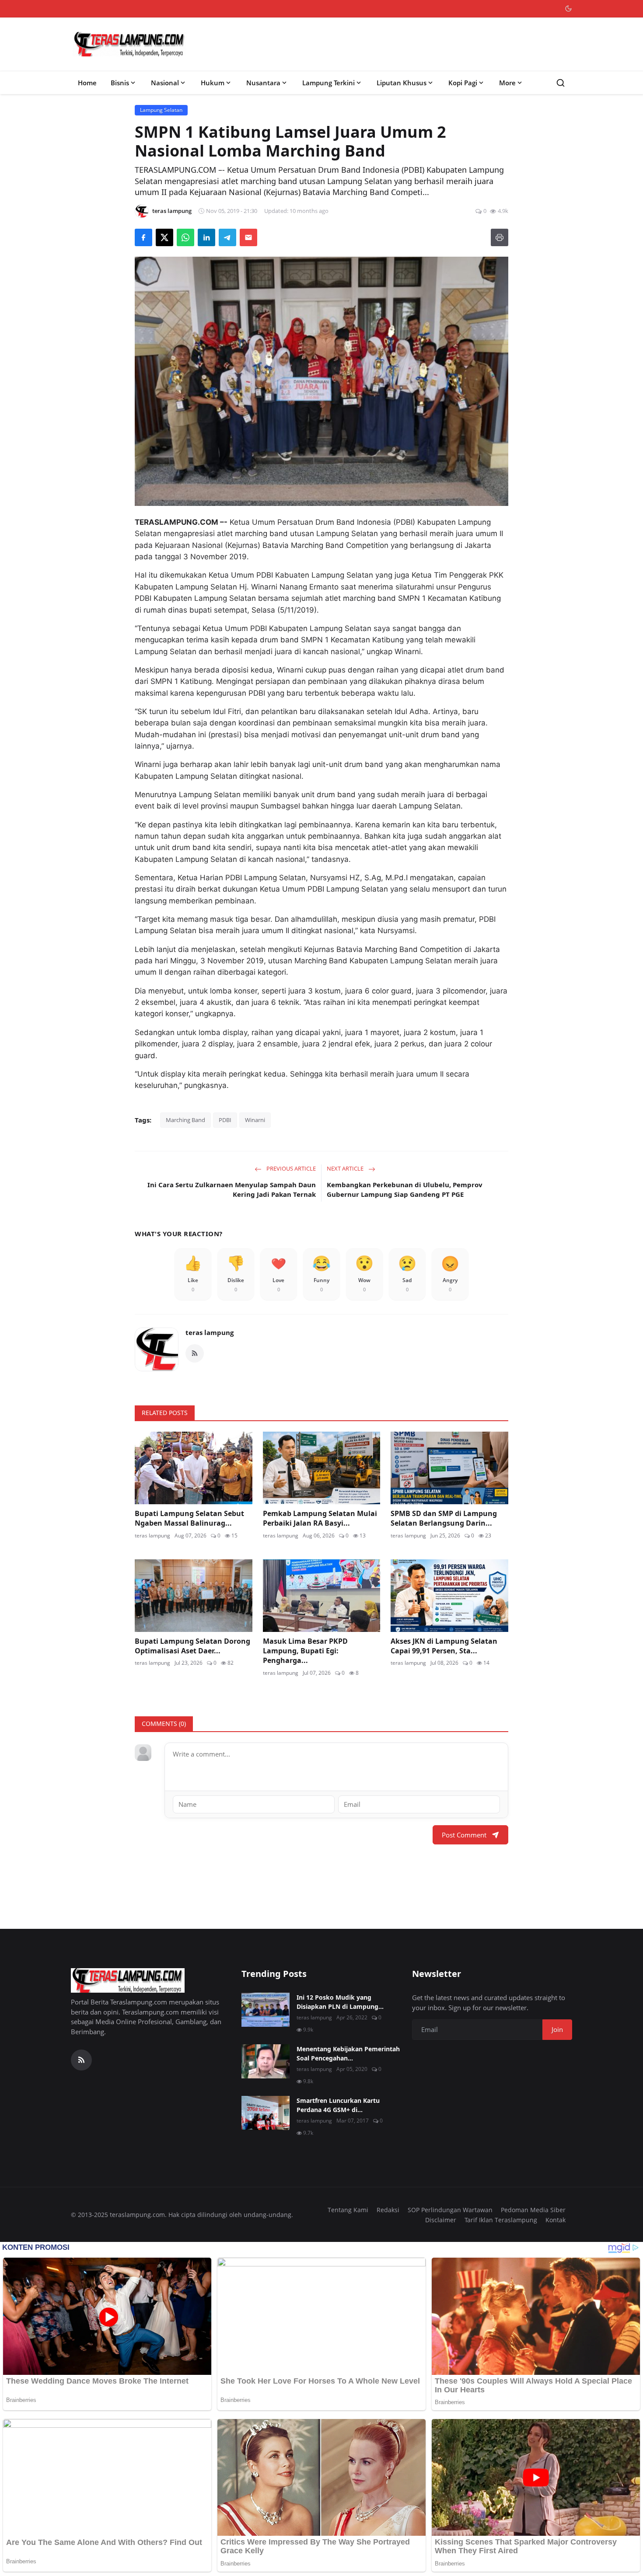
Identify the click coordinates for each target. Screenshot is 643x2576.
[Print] (500, 237)
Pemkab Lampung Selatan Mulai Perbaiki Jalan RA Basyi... (320, 1518)
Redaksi (388, 2210)
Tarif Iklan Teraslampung (501, 2220)
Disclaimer (441, 2220)
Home (87, 83)
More (507, 83)
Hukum (213, 83)
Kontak (556, 2220)
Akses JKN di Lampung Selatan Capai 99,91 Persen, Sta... (444, 1646)
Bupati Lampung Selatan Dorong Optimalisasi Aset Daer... (192, 1646)
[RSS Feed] (195, 1353)
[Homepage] (129, 44)
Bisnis (120, 83)
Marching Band (185, 1120)
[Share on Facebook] (143, 237)
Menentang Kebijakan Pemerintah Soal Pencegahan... (348, 2053)
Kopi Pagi (463, 83)
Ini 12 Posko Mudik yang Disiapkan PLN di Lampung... (340, 2002)
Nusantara (263, 83)
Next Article (346, 1168)
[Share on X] (164, 237)
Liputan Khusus (402, 83)
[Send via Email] (248, 237)
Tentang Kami (348, 2210)
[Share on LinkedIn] (206, 237)
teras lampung (210, 1332)
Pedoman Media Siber (533, 2210)
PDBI (225, 1120)
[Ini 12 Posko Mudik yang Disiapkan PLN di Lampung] (266, 2010)
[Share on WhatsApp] (185, 237)
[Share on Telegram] (227, 237)
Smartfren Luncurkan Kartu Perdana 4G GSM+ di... (338, 2105)
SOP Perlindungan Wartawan (450, 2210)
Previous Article (290, 1168)
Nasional (165, 83)
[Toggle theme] (568, 9)
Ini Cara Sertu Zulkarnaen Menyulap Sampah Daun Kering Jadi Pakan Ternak (232, 1190)
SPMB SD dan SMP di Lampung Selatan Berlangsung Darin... (444, 1518)
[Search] (561, 83)
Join (557, 2029)
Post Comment (464, 1835)
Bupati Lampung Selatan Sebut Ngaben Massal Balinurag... (189, 1518)
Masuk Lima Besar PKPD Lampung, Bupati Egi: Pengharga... (305, 1651)
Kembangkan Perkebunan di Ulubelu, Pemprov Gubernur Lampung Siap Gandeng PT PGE (405, 1190)
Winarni (255, 1120)
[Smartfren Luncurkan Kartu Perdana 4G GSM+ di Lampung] (266, 2113)
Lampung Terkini (328, 83)
